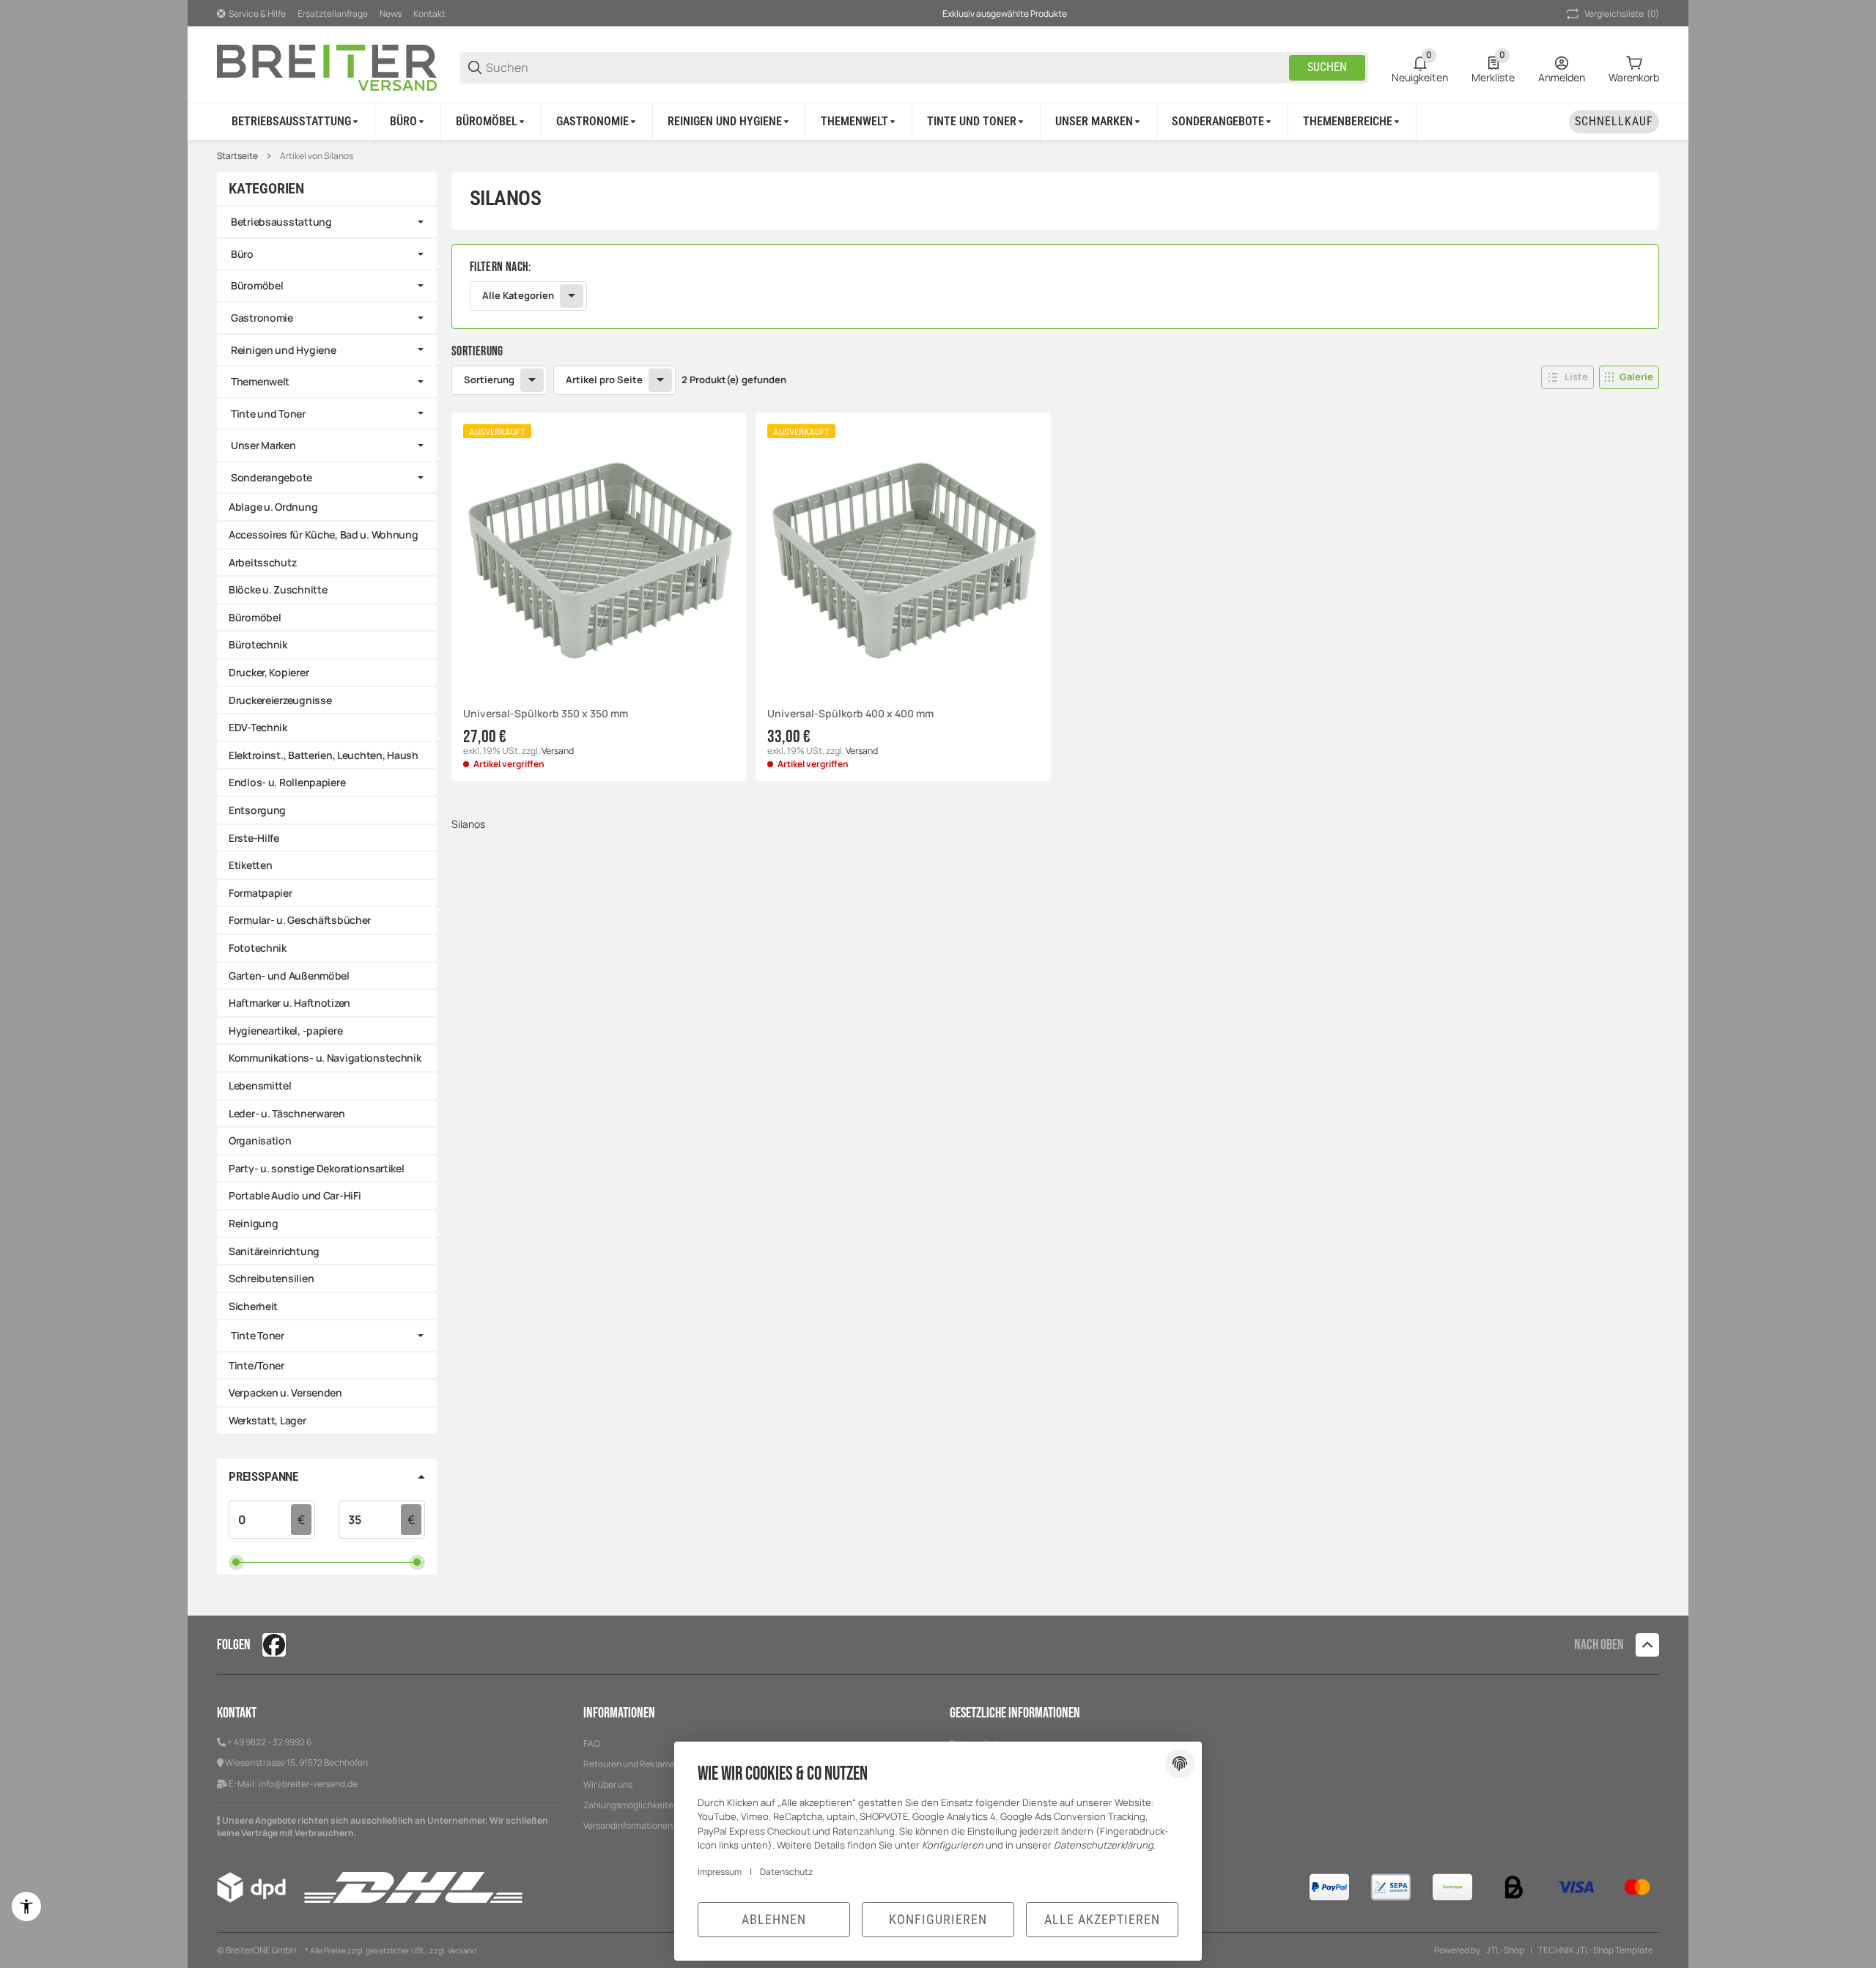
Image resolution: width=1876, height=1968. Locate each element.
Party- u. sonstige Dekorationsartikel (317, 1168)
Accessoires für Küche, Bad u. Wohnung (324, 534)
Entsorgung (257, 810)
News (391, 14)
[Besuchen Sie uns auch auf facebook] (274, 1645)
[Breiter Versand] (327, 66)
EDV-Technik (258, 727)
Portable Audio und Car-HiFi (295, 1195)
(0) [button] (1622, 14)
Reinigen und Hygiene (283, 350)
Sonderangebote (272, 477)
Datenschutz (786, 1872)
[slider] (236, 1562)
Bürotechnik (258, 644)
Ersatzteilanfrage (333, 14)
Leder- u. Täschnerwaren (287, 1113)
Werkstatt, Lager (267, 1420)
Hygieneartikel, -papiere (285, 1031)
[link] (1055, 286)
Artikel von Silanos (317, 156)
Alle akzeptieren (1102, 1919)
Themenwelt (260, 381)
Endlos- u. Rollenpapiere (287, 782)
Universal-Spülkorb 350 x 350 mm (546, 714)
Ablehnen (774, 1919)
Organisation (260, 1140)
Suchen (1327, 67)
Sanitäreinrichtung (274, 1251)
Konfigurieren (938, 1919)
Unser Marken (263, 445)
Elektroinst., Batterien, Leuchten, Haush (324, 755)
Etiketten (250, 865)
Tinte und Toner (268, 414)
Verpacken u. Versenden (285, 1392)
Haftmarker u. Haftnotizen (289, 1003)
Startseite (237, 156)
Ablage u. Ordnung (273, 507)
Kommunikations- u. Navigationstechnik (325, 1058)
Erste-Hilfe (254, 838)
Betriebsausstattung (281, 222)
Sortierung (489, 380)
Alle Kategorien (518, 295)
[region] (938, 121)
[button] (1352, 122)
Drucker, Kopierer (269, 672)
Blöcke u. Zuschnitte (278, 589)
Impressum (720, 1872)
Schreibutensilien (271, 1278)
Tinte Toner (258, 1335)
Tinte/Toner (256, 1365)
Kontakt (429, 14)
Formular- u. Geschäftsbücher (300, 920)
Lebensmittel (260, 1085)
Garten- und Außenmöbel (289, 976)
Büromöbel (257, 285)
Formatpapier (261, 893)
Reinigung (253, 1223)
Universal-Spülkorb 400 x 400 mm (850, 714)
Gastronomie (262, 318)
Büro (242, 254)
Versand (558, 751)
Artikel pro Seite (604, 380)
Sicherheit (253, 1306)
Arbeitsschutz (262, 562)
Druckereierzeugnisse (280, 700)
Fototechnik (258, 948)
